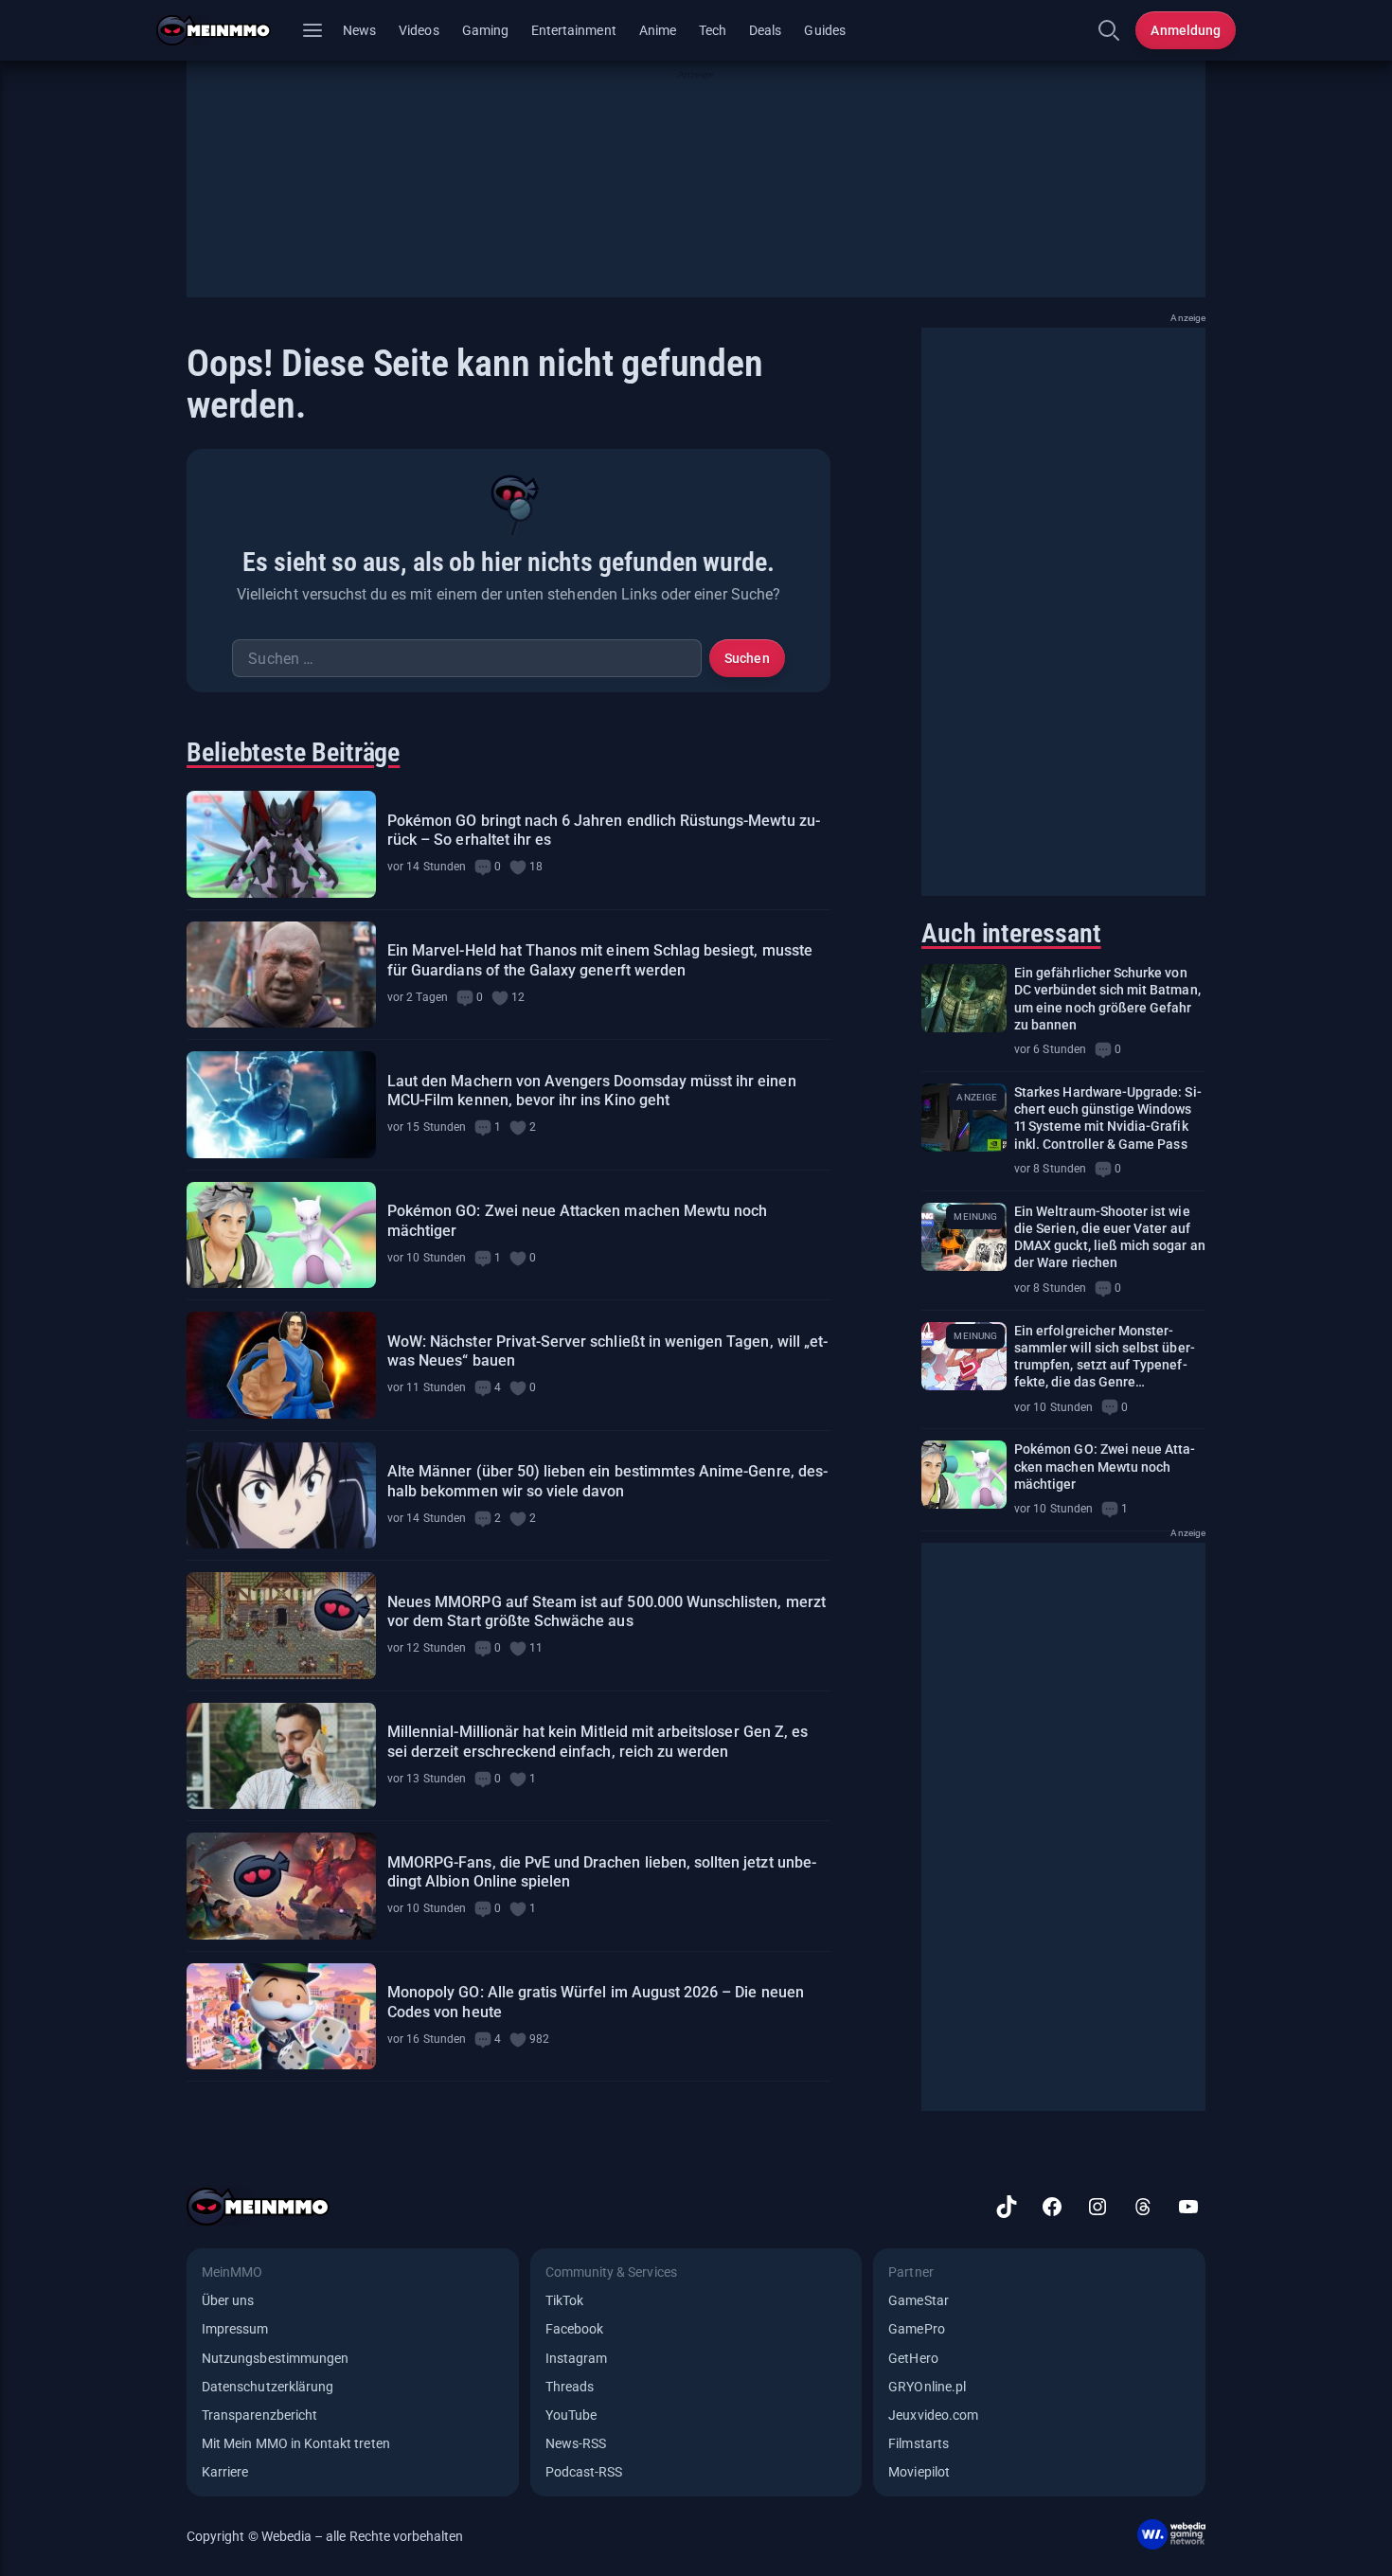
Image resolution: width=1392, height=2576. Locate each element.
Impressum (235, 2329)
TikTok (564, 2300)
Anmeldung (1186, 30)
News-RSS (576, 2443)
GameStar (918, 2300)
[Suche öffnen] (1109, 30)
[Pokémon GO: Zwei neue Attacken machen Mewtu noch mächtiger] (281, 1235)
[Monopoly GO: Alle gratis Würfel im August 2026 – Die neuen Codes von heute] (281, 2017)
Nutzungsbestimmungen (275, 2358)
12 (518, 997)
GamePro (916, 2329)
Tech (713, 30)
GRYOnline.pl (927, 2387)
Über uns (228, 2300)
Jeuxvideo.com (933, 2415)
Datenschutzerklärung (268, 2387)
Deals (765, 30)
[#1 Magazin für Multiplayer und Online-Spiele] (225, 30)
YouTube (571, 2415)
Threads (570, 2387)
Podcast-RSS (584, 2472)
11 (536, 1648)
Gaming (485, 30)
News (359, 30)
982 (539, 2039)
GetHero (913, 2358)
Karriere (225, 2472)
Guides (824, 30)
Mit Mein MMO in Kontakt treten (296, 2443)
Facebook (574, 2329)
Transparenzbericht (259, 2415)
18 (536, 867)
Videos (419, 30)
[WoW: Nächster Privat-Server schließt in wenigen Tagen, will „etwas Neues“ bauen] (281, 1365)
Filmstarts (919, 2443)
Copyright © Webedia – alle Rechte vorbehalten (325, 2536)
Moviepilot (919, 2472)
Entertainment (574, 30)
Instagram (577, 2358)
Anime (658, 30)
